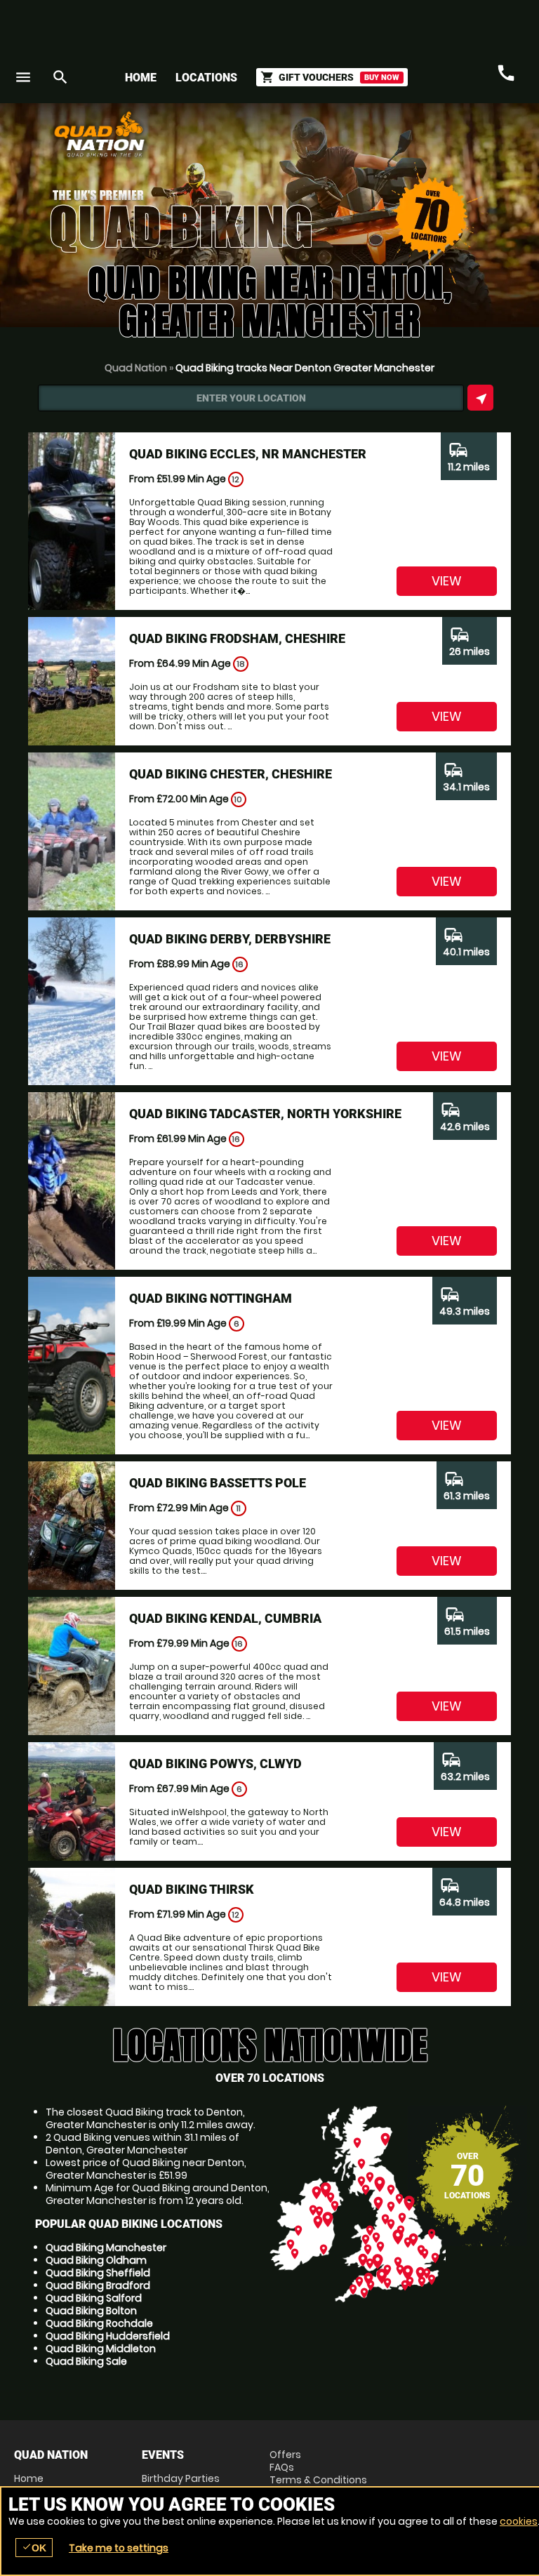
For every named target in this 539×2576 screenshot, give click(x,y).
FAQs (282, 2467)
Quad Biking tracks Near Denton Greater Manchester (305, 368)
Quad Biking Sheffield (98, 2273)
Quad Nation (136, 368)
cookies (519, 2521)
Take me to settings (119, 2548)
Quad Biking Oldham (96, 2260)
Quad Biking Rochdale (99, 2323)
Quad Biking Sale (86, 2361)
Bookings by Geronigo (279, 139)
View (447, 581)
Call (506, 74)
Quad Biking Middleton (101, 2349)
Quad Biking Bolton (91, 2311)
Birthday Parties (181, 2478)
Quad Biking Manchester (106, 2248)
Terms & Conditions (318, 2480)
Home (141, 78)
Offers (285, 2455)
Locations (206, 78)
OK (34, 2548)
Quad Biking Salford (94, 2298)
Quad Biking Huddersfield (108, 2336)
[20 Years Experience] (441, 139)
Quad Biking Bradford (98, 2285)
